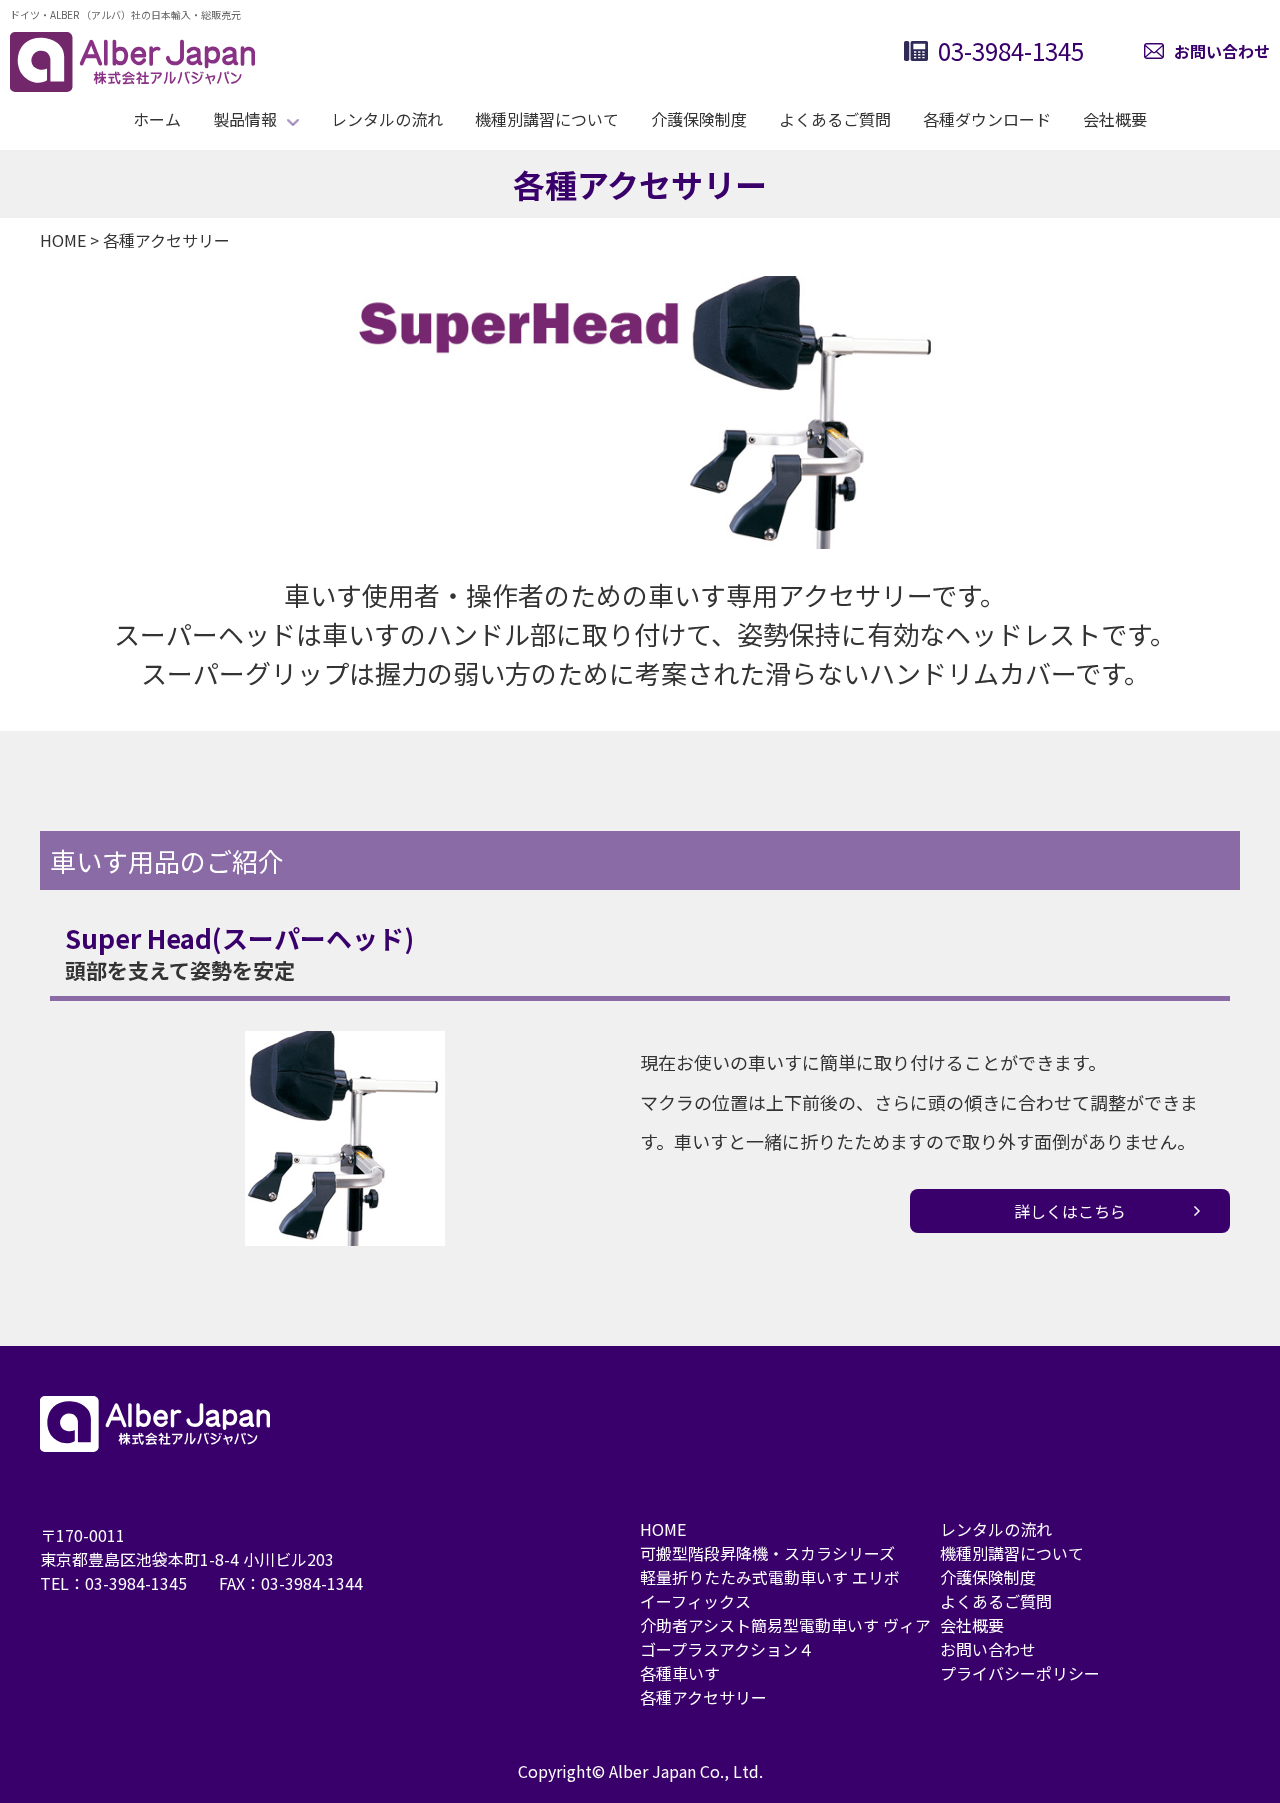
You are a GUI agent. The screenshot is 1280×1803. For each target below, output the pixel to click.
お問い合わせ (1222, 51)
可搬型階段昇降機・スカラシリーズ (767, 1553)
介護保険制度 (699, 119)
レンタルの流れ (387, 119)
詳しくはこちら (1070, 1211)
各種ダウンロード (987, 119)
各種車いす (680, 1673)
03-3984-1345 (1011, 50)
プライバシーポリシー (1020, 1673)
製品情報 (245, 119)
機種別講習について (547, 119)
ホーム (157, 119)
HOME (663, 1529)
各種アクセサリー (703, 1697)
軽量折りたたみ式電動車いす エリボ (770, 1577)
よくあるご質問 (835, 119)
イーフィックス (695, 1601)
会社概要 (1115, 119)
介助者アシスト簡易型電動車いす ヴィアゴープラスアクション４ (785, 1637)
